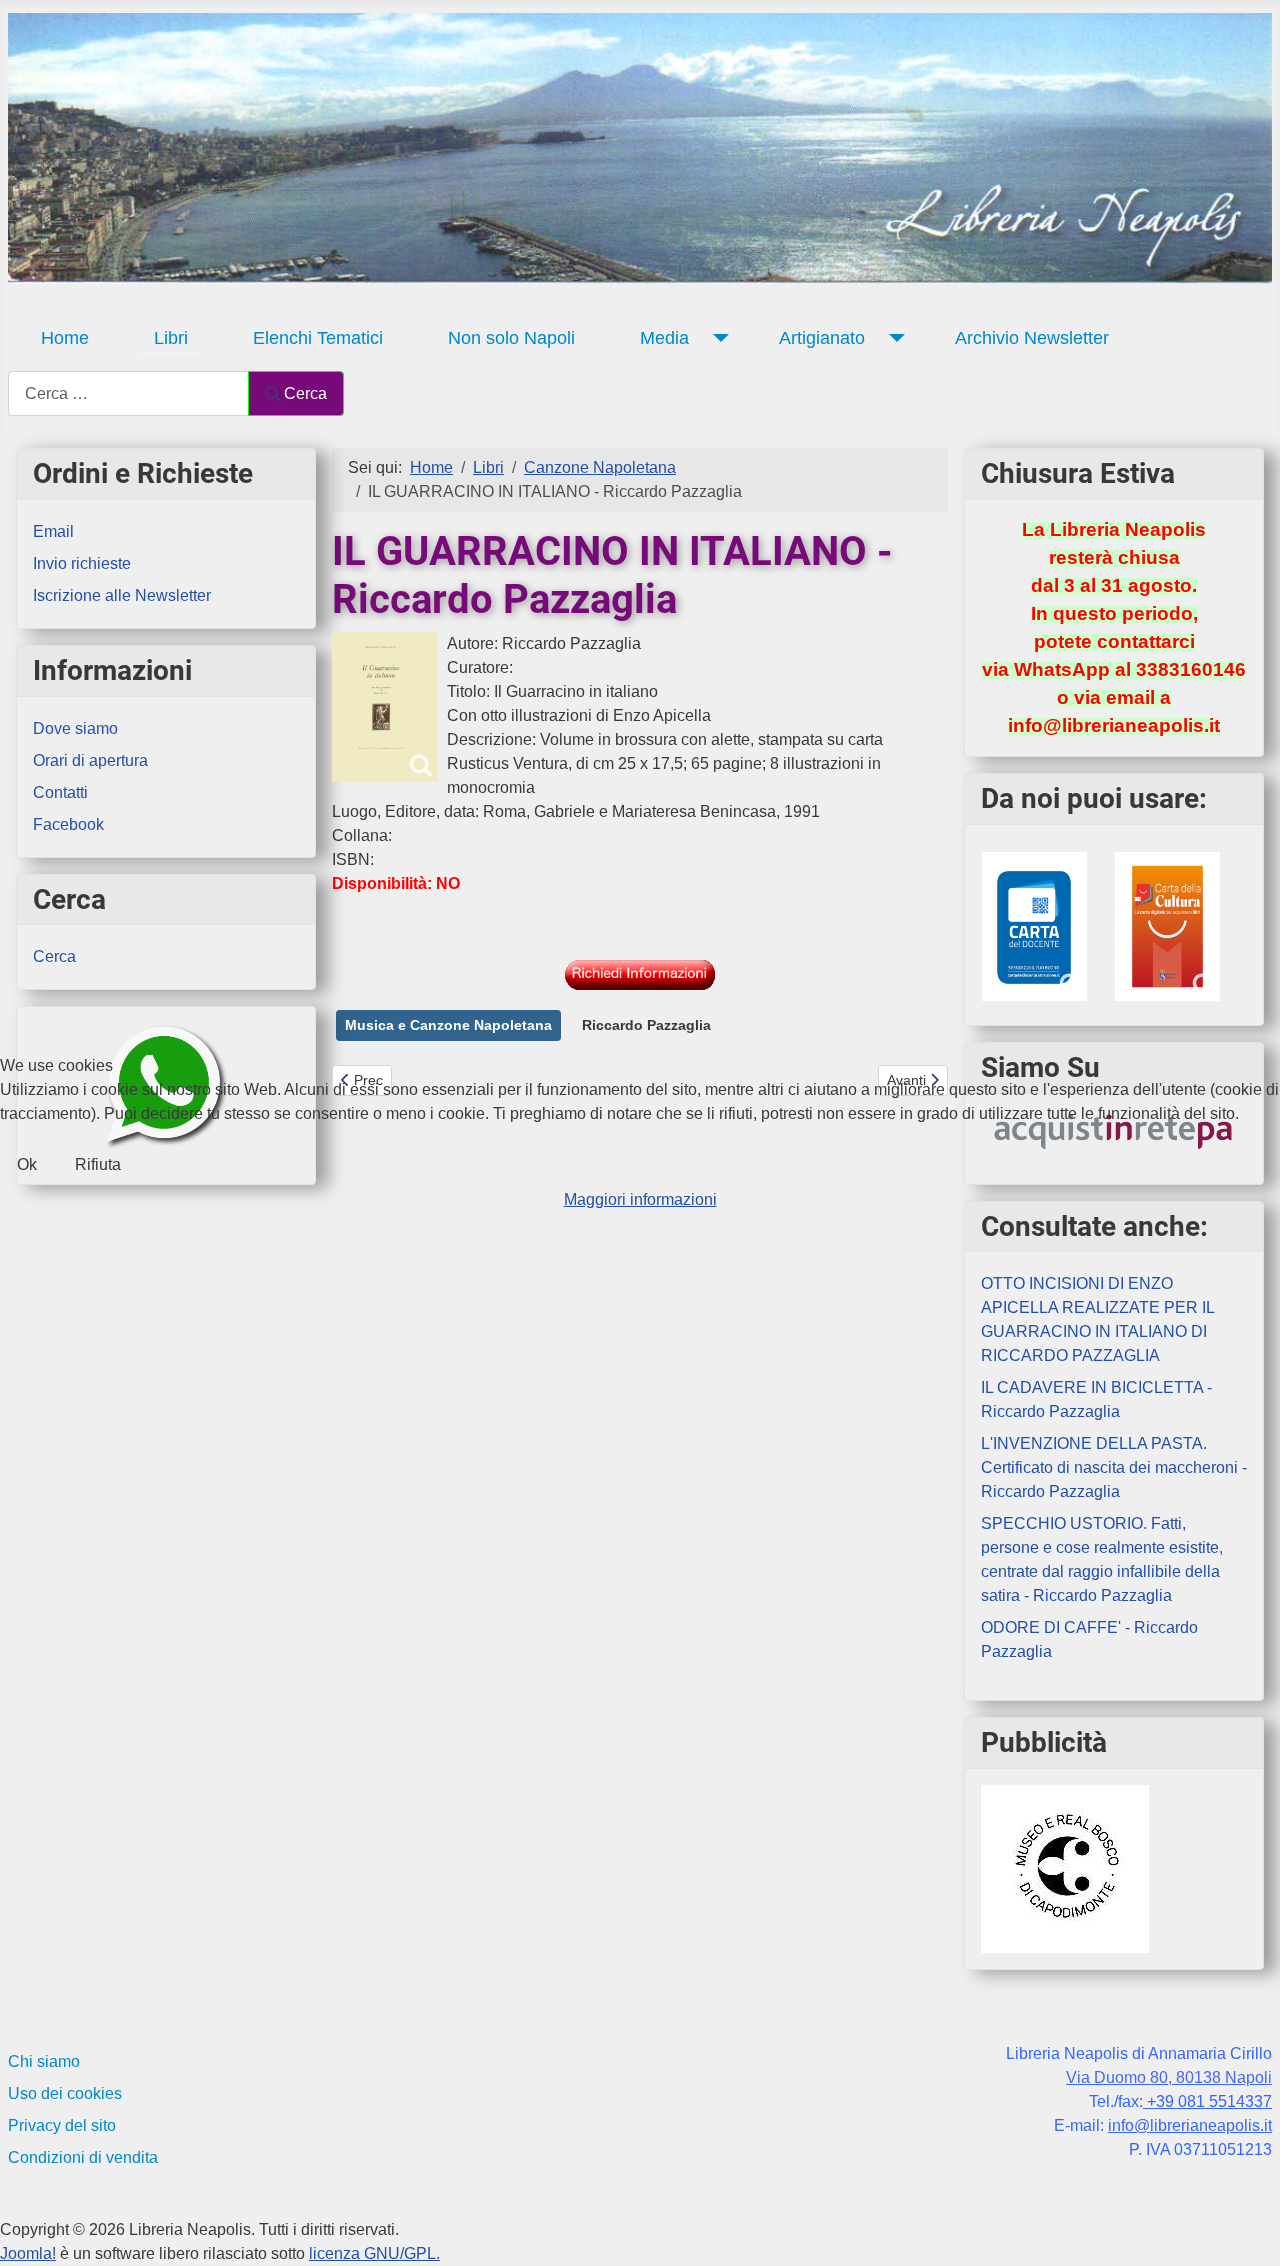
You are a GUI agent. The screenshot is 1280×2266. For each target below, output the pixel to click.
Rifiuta (98, 1164)
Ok (27, 1164)
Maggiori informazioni (640, 1199)
